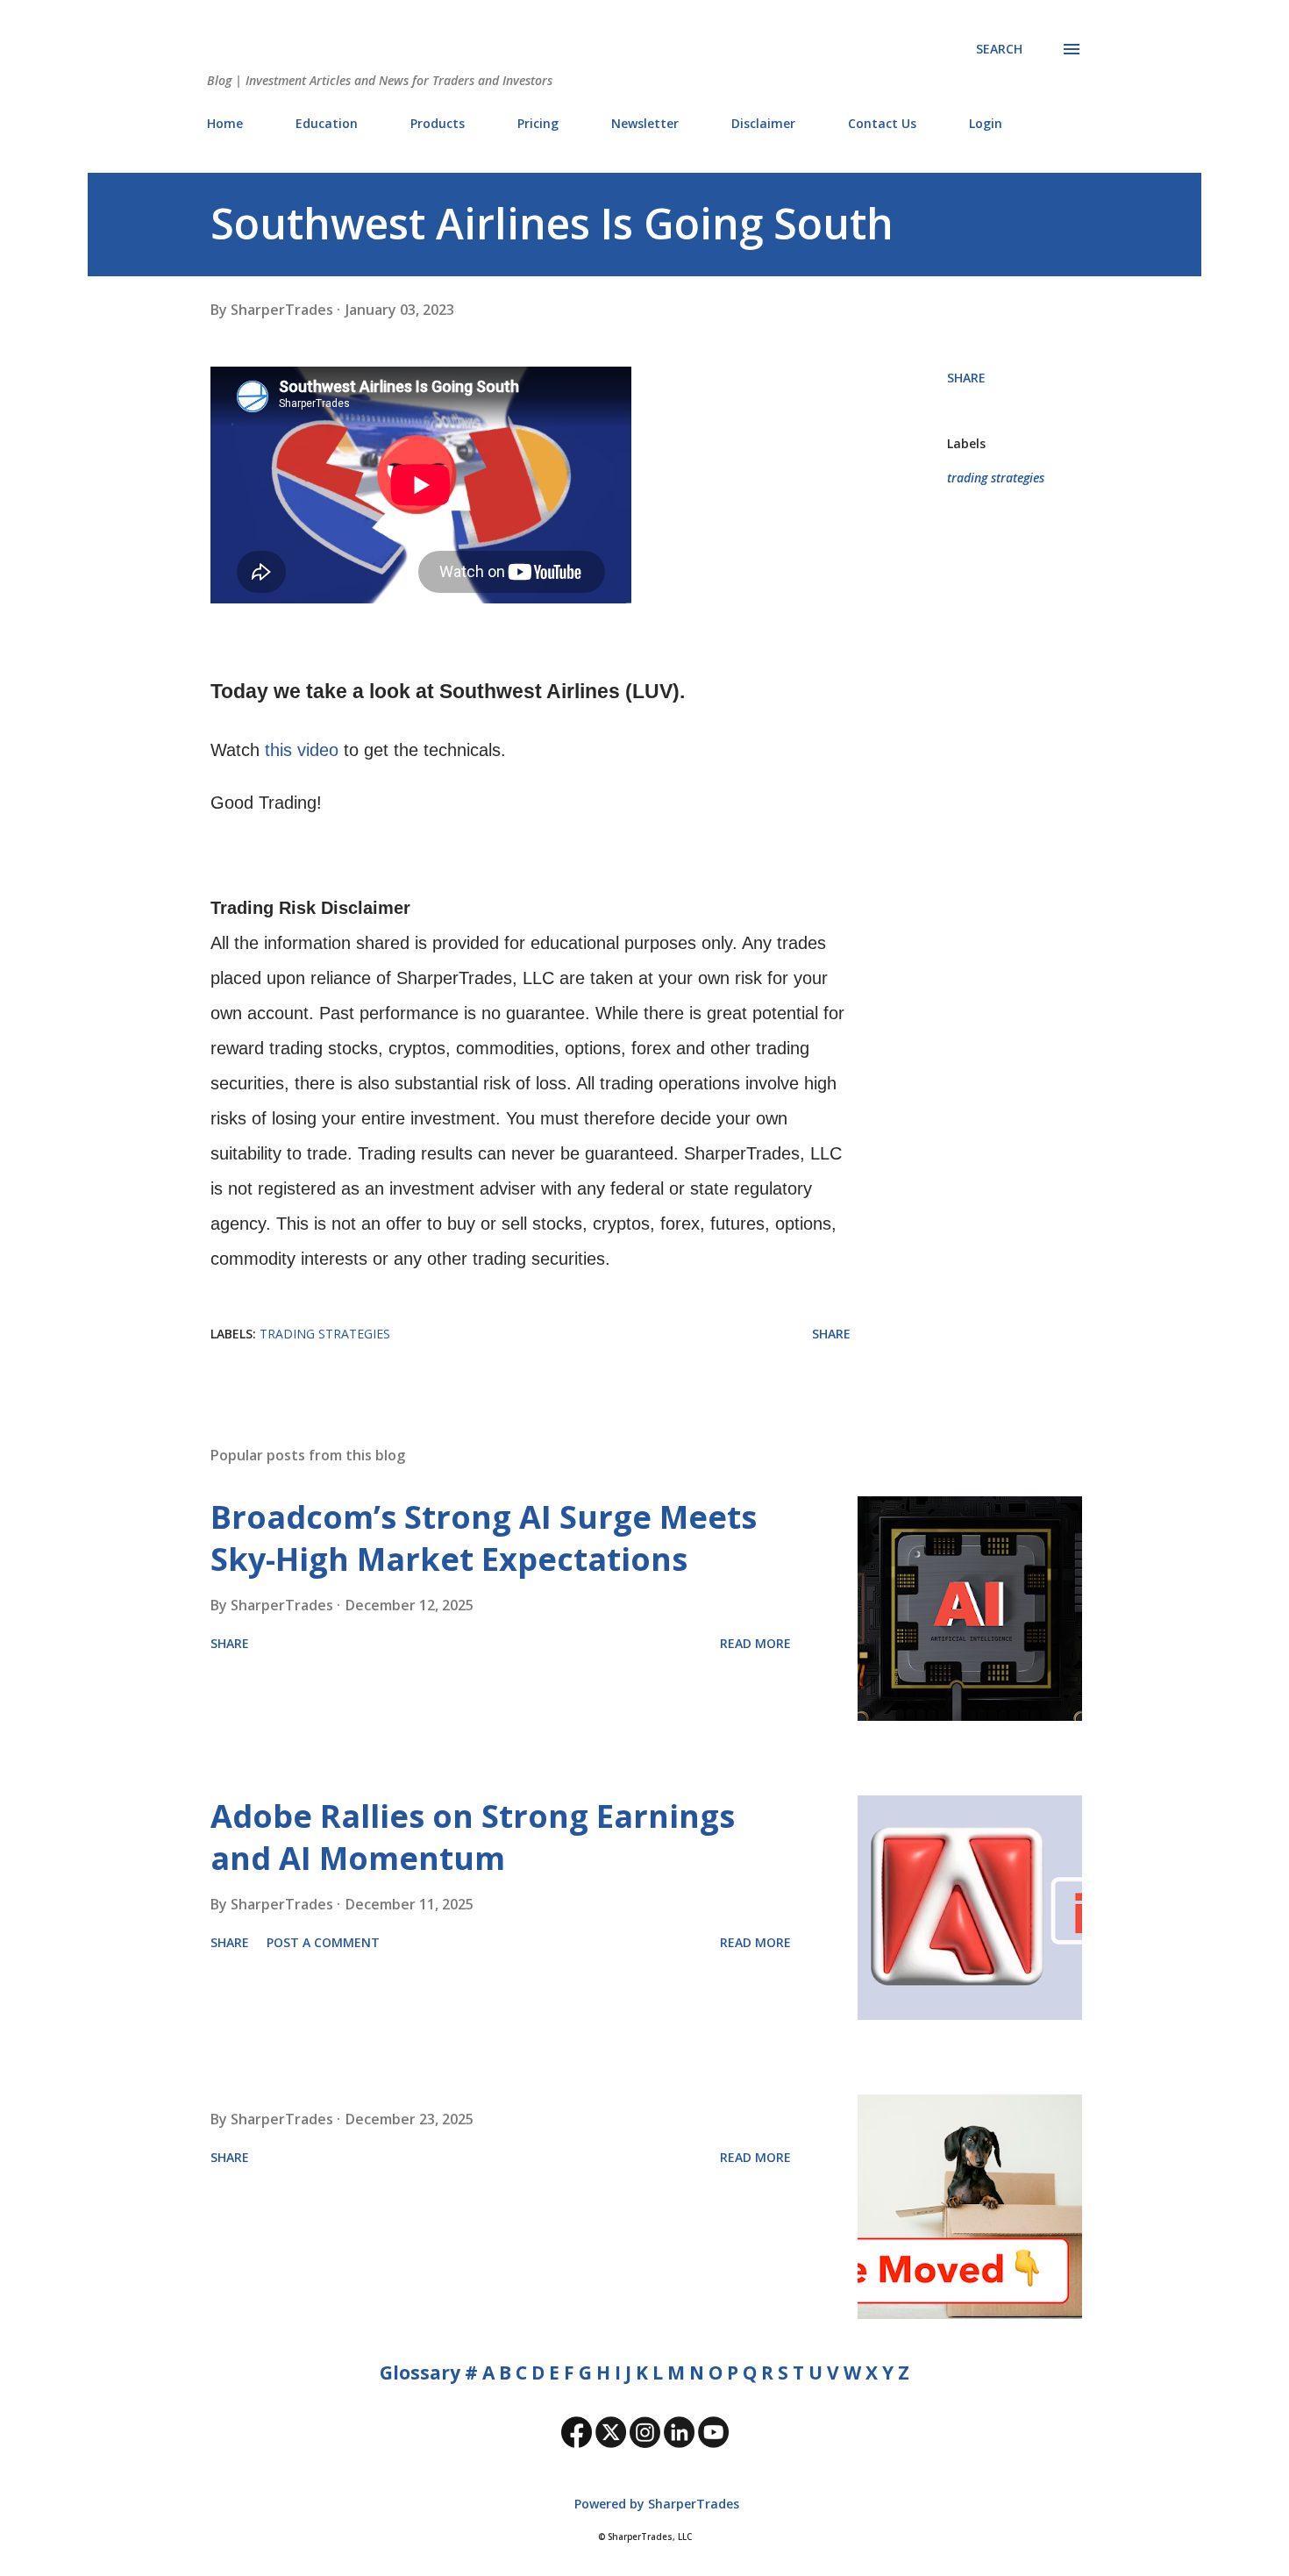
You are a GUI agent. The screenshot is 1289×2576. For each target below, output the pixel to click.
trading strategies (996, 478)
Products (438, 123)
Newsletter (645, 123)
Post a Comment (323, 1942)
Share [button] (966, 378)
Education (327, 123)
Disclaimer (763, 123)
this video (302, 750)
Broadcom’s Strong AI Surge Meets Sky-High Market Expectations (484, 1538)
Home (225, 123)
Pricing (538, 123)
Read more (755, 1643)
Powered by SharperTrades (655, 2504)
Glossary (420, 2373)
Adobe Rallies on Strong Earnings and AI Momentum (473, 1837)
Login (986, 123)
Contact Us (882, 123)
